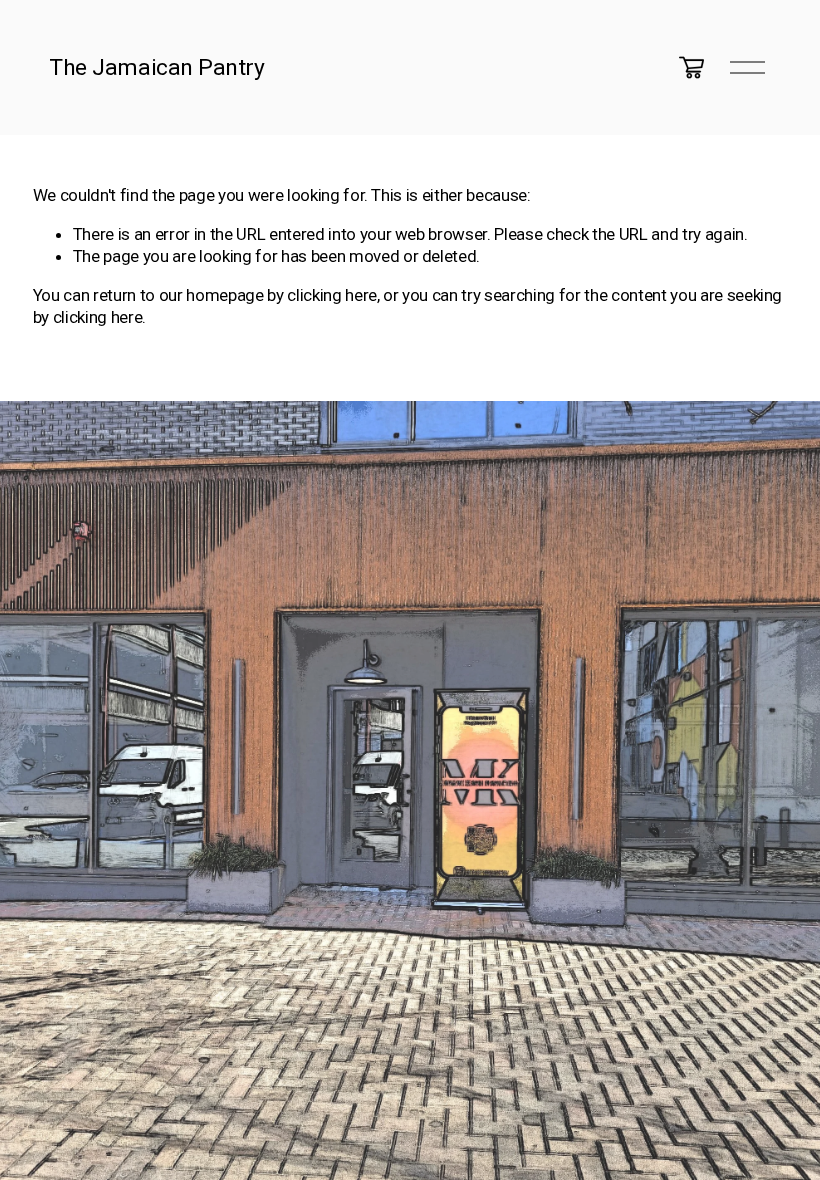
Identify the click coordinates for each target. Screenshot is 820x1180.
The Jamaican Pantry (156, 67)
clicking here (332, 295)
